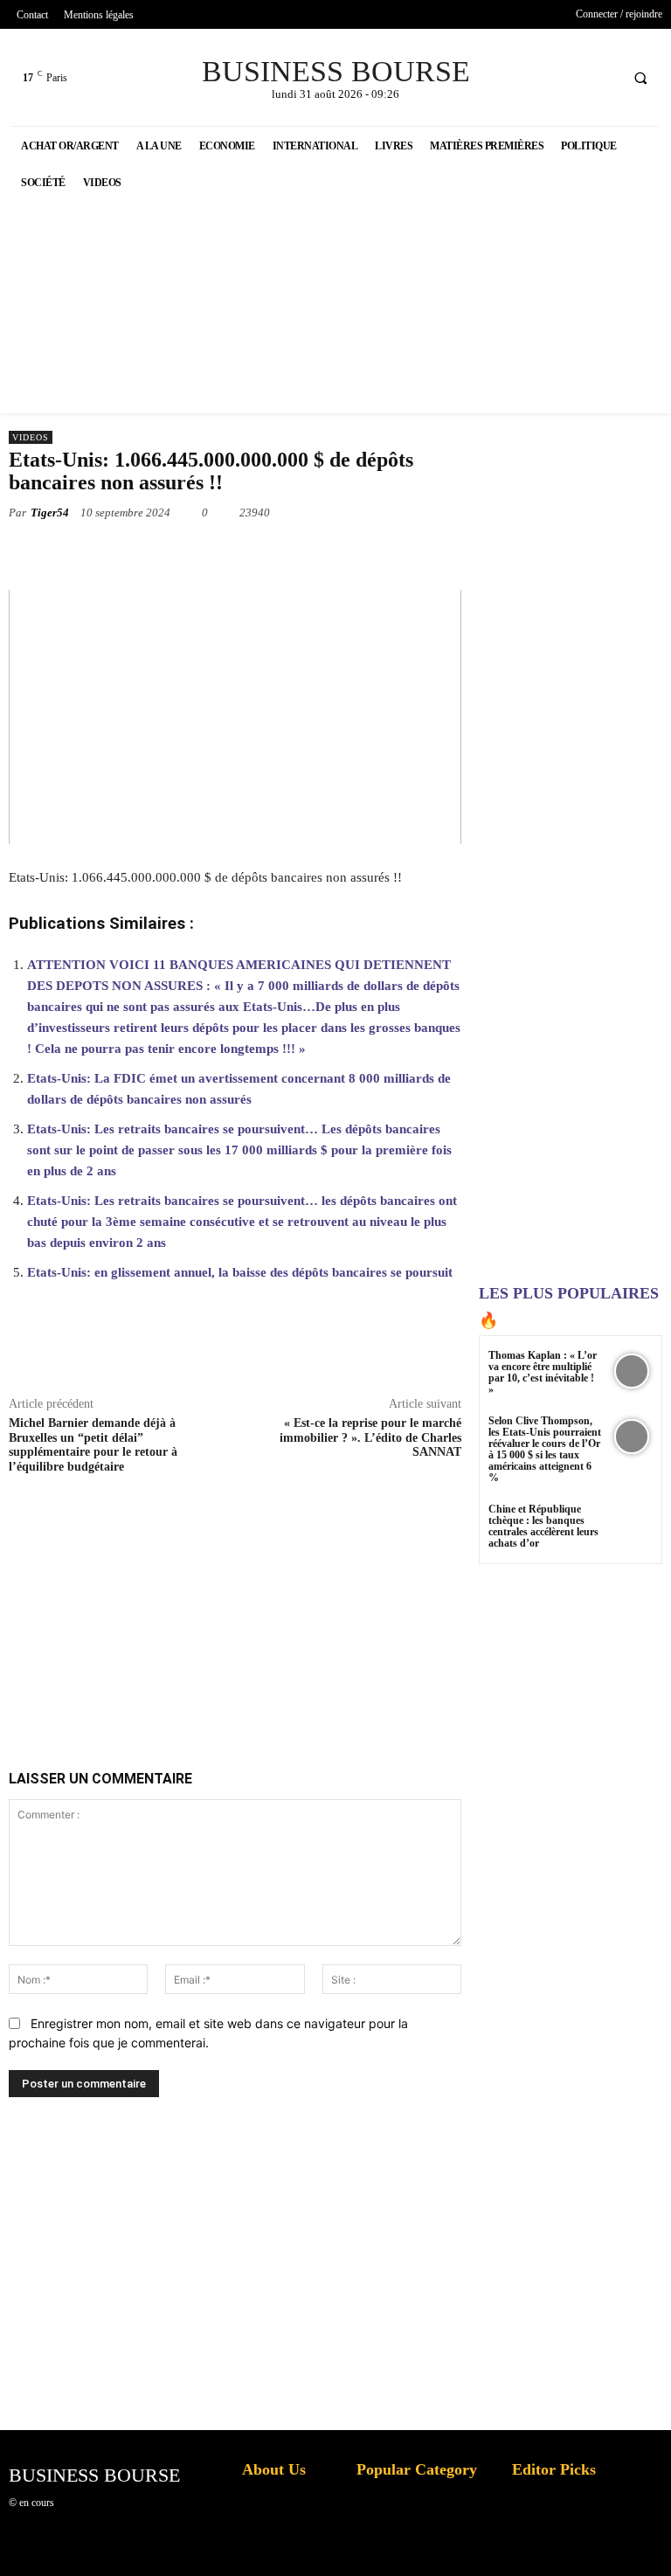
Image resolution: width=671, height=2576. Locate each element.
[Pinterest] (227, 553)
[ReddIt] (348, 553)
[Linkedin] (308, 553)
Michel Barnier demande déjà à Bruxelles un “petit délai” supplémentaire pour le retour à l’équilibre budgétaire (93, 1445)
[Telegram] (428, 553)
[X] (570, 77)
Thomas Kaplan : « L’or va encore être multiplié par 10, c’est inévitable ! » (543, 1373)
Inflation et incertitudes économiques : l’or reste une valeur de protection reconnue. (280, 2549)
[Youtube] (602, 77)
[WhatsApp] (267, 553)
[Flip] (468, 553)
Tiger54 (50, 512)
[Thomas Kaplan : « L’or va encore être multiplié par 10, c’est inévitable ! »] (631, 1371)
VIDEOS (31, 437)
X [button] (654, 2541)
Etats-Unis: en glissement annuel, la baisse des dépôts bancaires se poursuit (240, 1272)
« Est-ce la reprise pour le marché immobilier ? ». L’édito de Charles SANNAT (370, 1438)
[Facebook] (538, 77)
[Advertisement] (288, 1602)
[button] (640, 78)
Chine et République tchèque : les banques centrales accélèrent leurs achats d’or (543, 1527)
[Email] (388, 553)
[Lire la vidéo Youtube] (235, 717)
